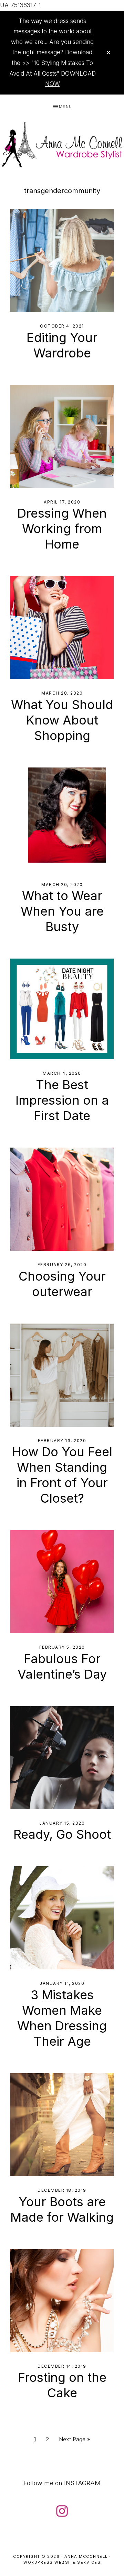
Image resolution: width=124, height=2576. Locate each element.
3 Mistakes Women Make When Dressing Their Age (62, 2018)
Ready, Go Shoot (62, 1834)
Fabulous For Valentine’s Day (62, 1666)
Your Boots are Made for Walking (62, 2209)
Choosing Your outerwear (62, 1284)
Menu (66, 107)
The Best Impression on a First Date (62, 1100)
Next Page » (74, 2441)
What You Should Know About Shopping (62, 720)
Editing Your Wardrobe (62, 345)
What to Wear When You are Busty (62, 911)
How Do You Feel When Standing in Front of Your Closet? (62, 1475)
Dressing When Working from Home (62, 529)
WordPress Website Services (62, 2562)
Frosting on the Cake (62, 2385)
